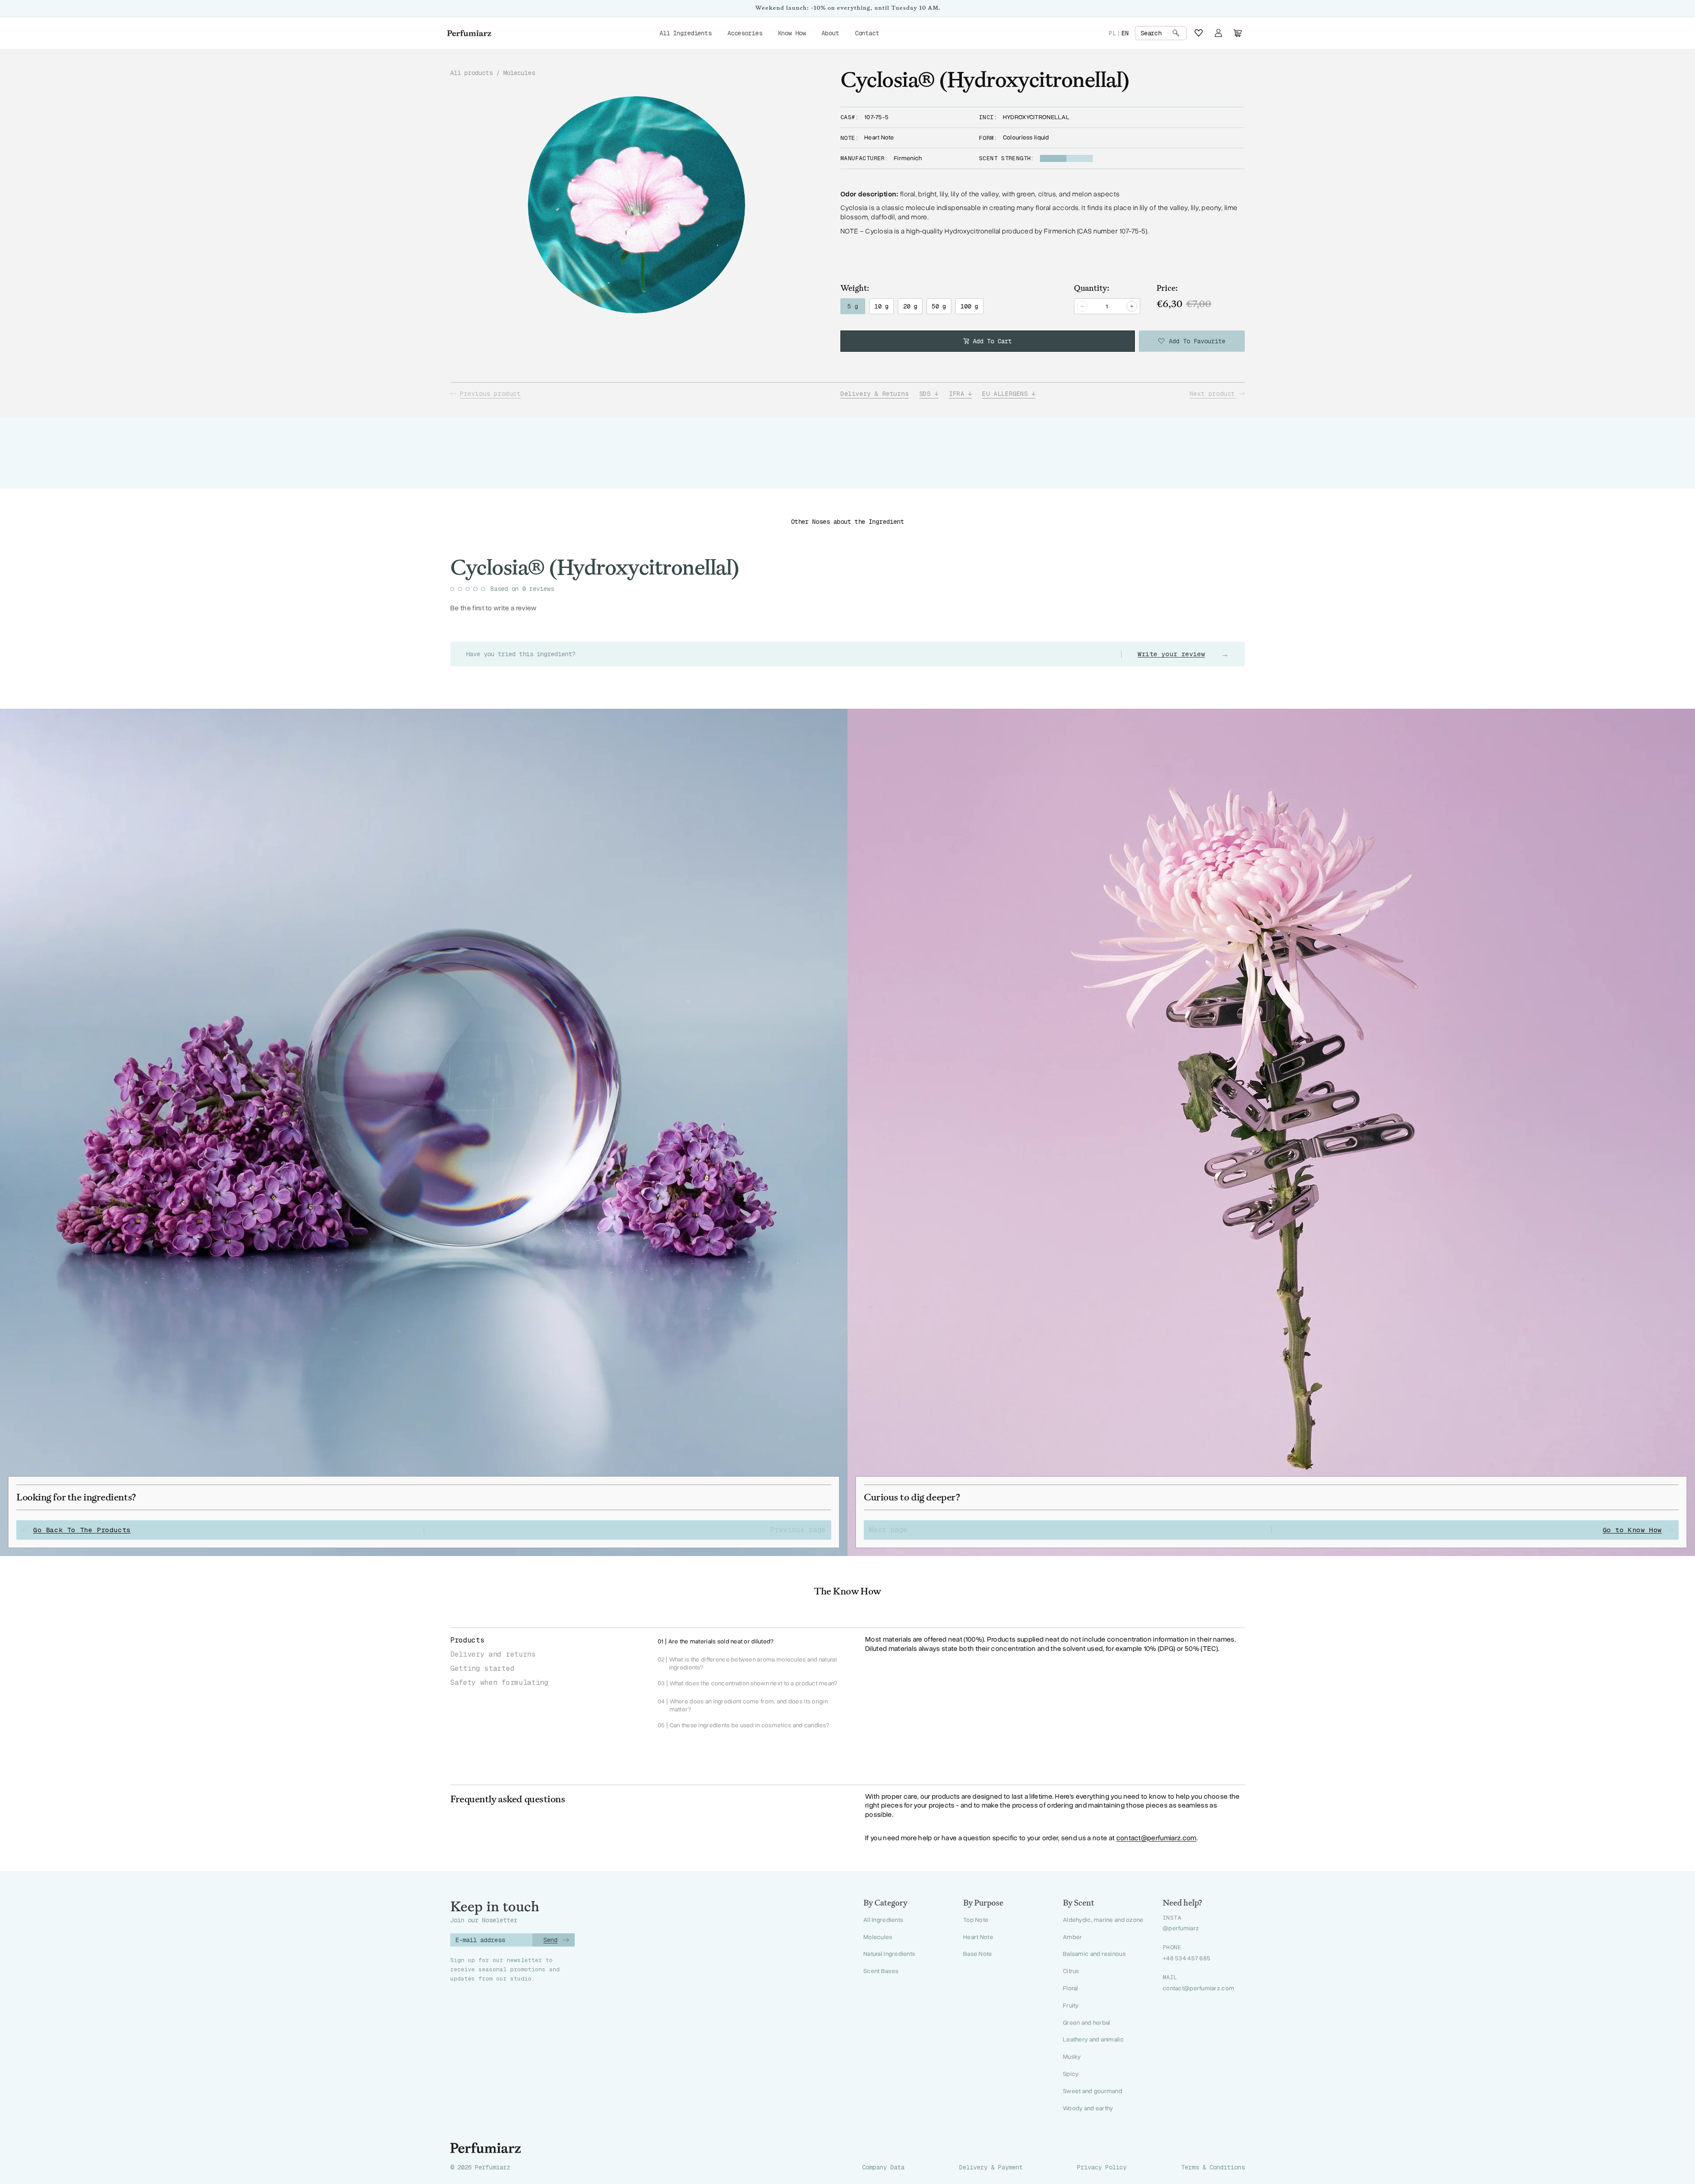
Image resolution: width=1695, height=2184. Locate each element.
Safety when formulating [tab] (499, 1682)
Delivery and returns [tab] (493, 1654)
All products (471, 73)
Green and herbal (1087, 2023)
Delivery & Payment (991, 2167)
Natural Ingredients (889, 1954)
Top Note (976, 1920)
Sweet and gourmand (1092, 2091)
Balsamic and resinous (1094, 1954)
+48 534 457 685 (1186, 1958)
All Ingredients (883, 1920)
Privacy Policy (1102, 2167)
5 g (853, 306)
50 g (939, 306)
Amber (1072, 1937)
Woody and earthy (1088, 2108)
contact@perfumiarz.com (1156, 1838)
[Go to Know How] (1271, 1132)
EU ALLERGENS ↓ (1009, 394)
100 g (969, 306)
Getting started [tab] (482, 1668)
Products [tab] (467, 1640)
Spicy (1071, 2074)
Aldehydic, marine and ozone (1103, 1920)
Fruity (1071, 2005)
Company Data (883, 2167)
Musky (1072, 2057)
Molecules (519, 73)
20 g (910, 306)
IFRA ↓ (960, 394)
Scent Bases (881, 1971)
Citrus (1071, 1971)
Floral (1071, 1988)
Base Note (978, 1954)
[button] (1161, 33)
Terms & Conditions (1213, 2167)
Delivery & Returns (875, 394)
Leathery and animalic (1093, 2039)
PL (1112, 33)
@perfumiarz (1181, 1928)
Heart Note (978, 1937)
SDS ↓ (929, 394)
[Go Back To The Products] (424, 1132)
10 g (881, 306)
